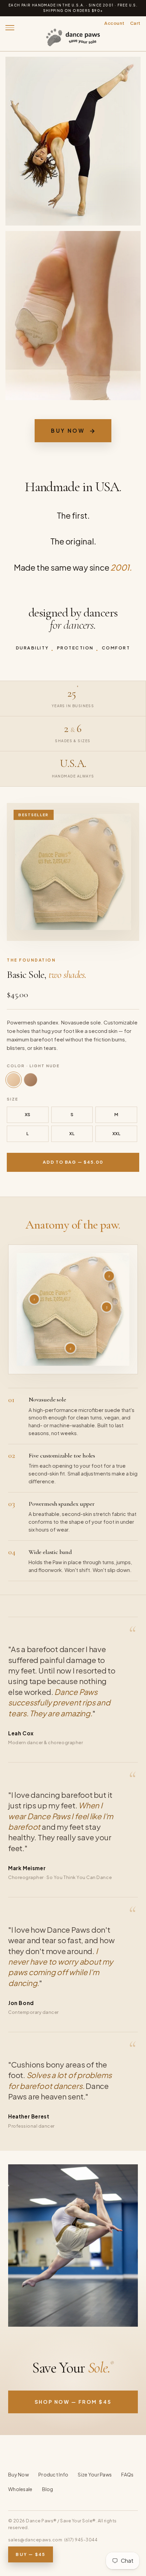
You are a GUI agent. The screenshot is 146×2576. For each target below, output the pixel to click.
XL (72, 1133)
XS (28, 1114)
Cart (135, 23)
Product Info (53, 2474)
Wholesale (20, 2489)
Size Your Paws (95, 2474)
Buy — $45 (30, 2554)
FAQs (127, 2474)
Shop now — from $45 (73, 2402)
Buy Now (73, 431)
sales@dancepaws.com (35, 2540)
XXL (116, 1133)
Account (114, 23)
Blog (48, 2489)
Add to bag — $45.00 (73, 1162)
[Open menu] (12, 28)
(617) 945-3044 (81, 2540)
